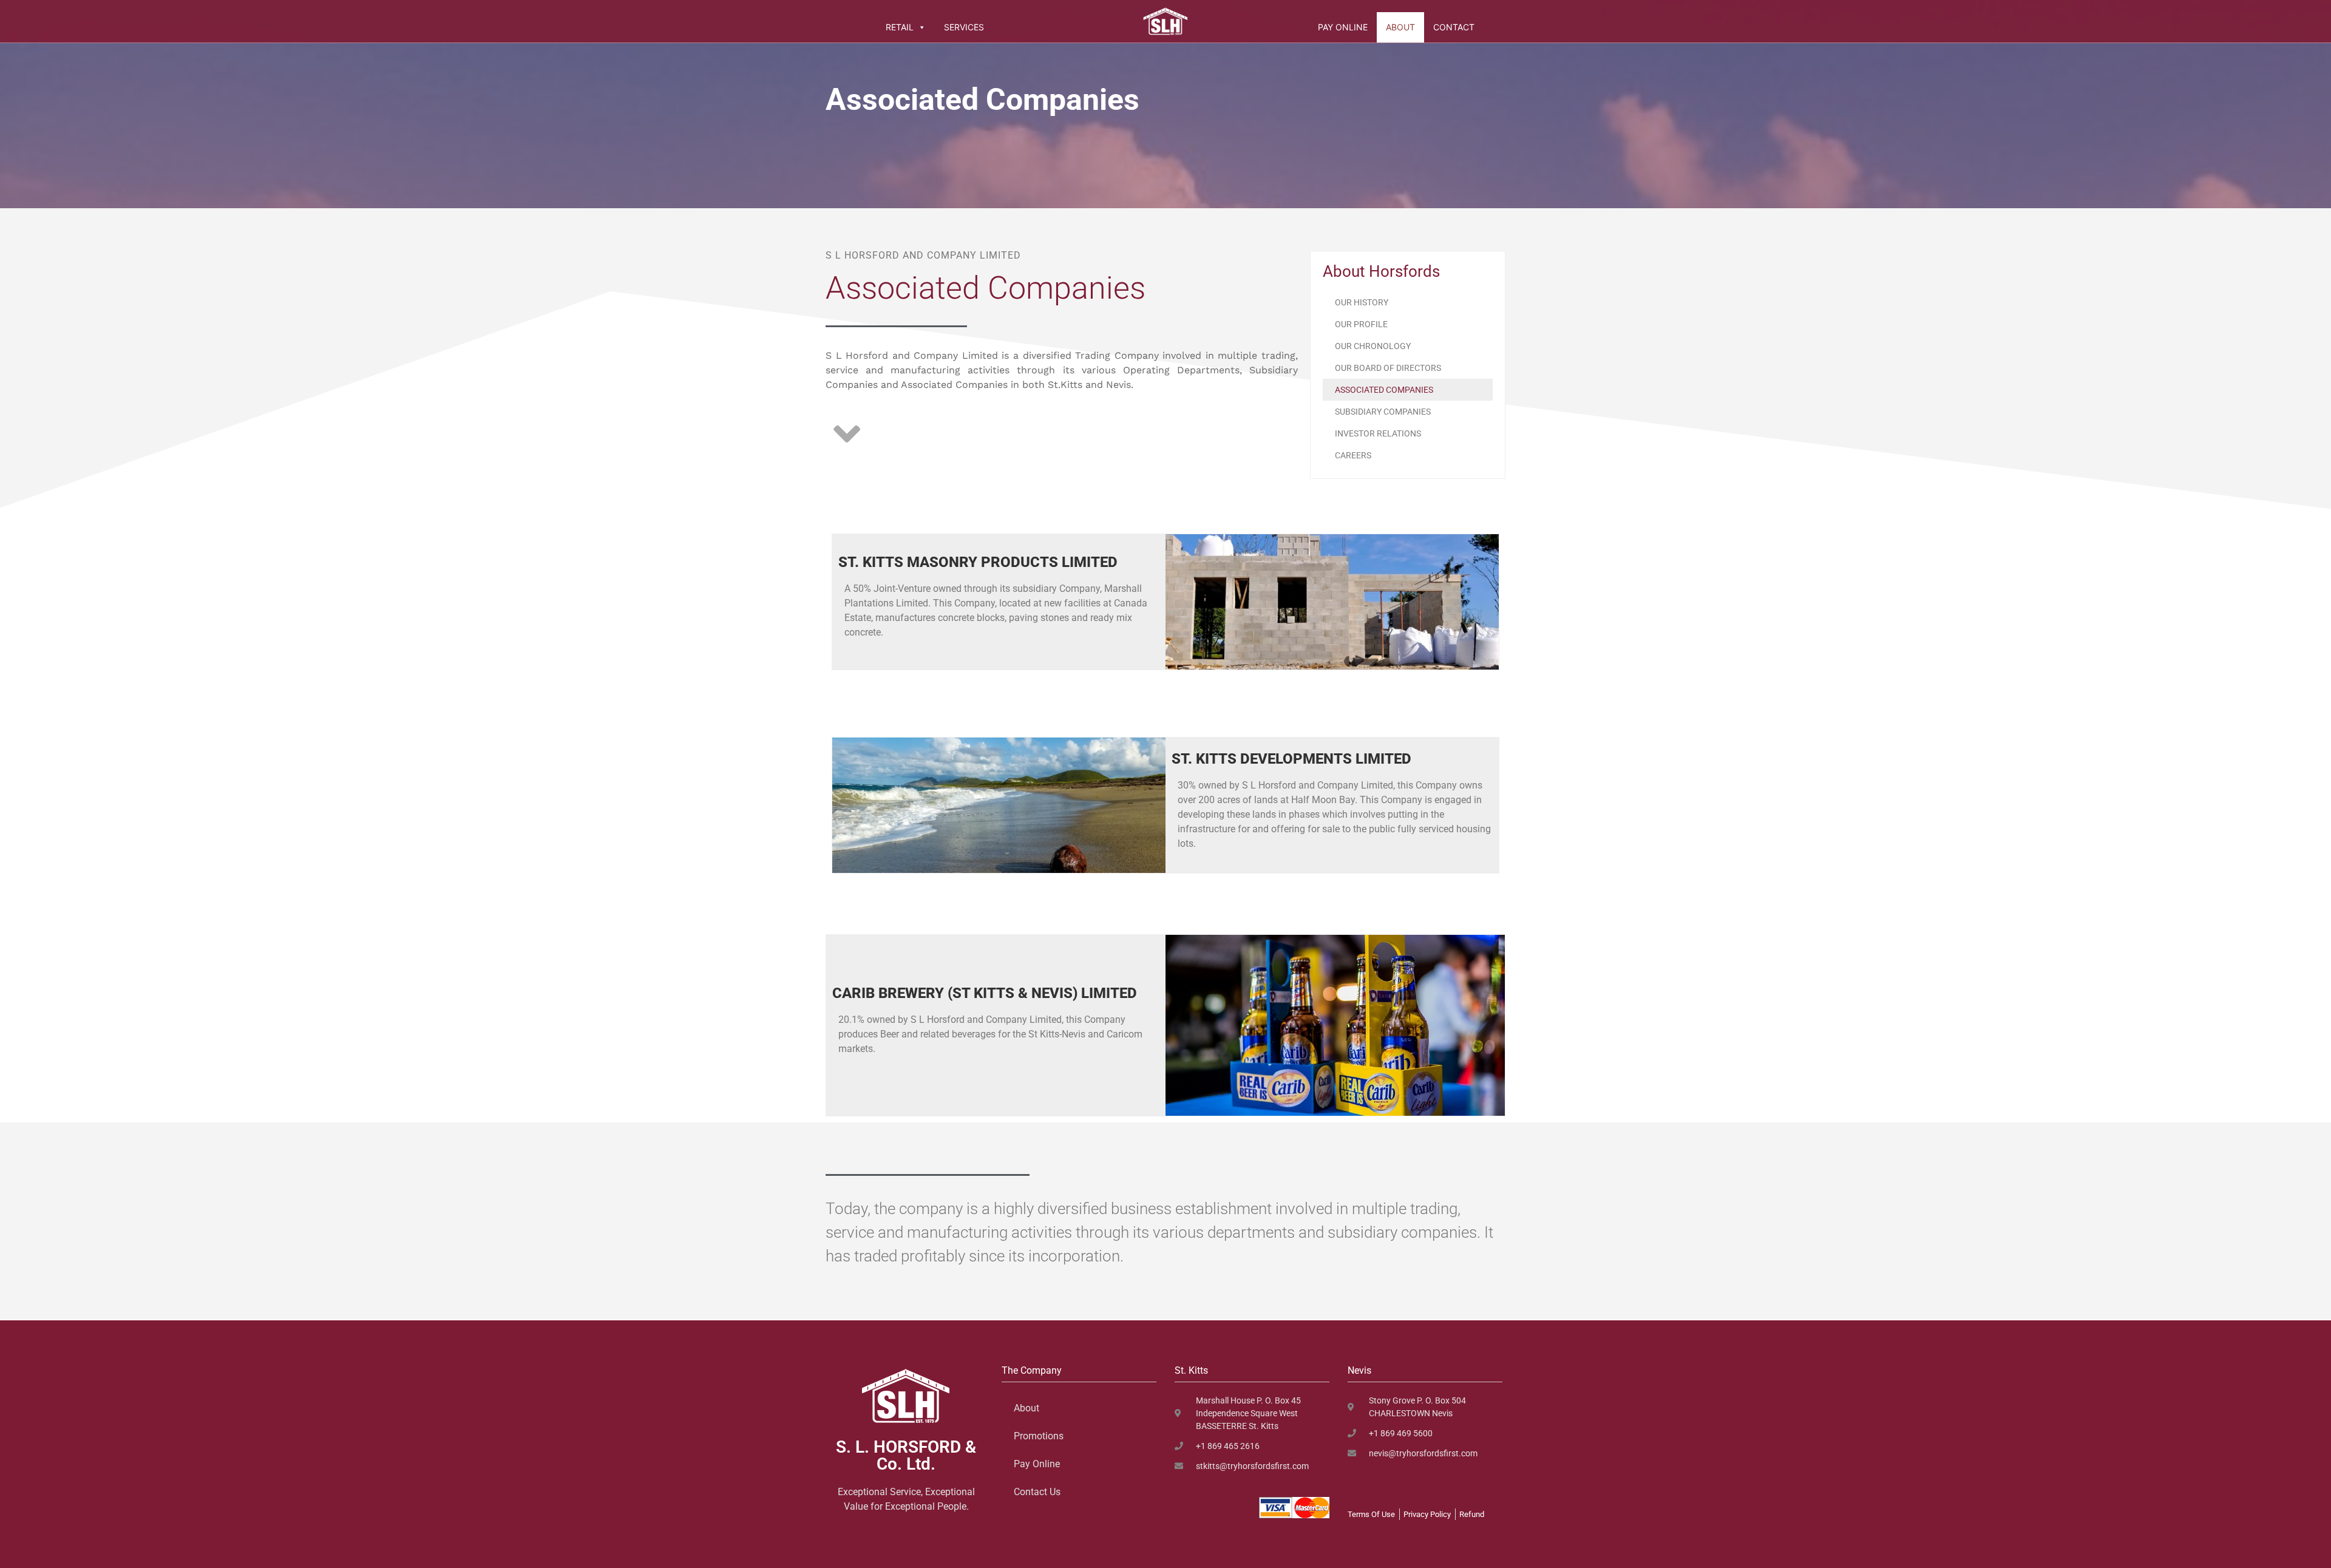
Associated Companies (1384, 390)
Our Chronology (1373, 346)
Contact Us (1037, 1492)
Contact (1454, 27)
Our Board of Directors (1388, 368)
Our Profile (1361, 324)
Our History (1362, 302)
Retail (900, 27)
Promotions (1039, 1436)
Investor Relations (1378, 433)
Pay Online (1343, 27)
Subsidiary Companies (1383, 412)
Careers (1353, 455)
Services (964, 27)
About (1400, 27)
